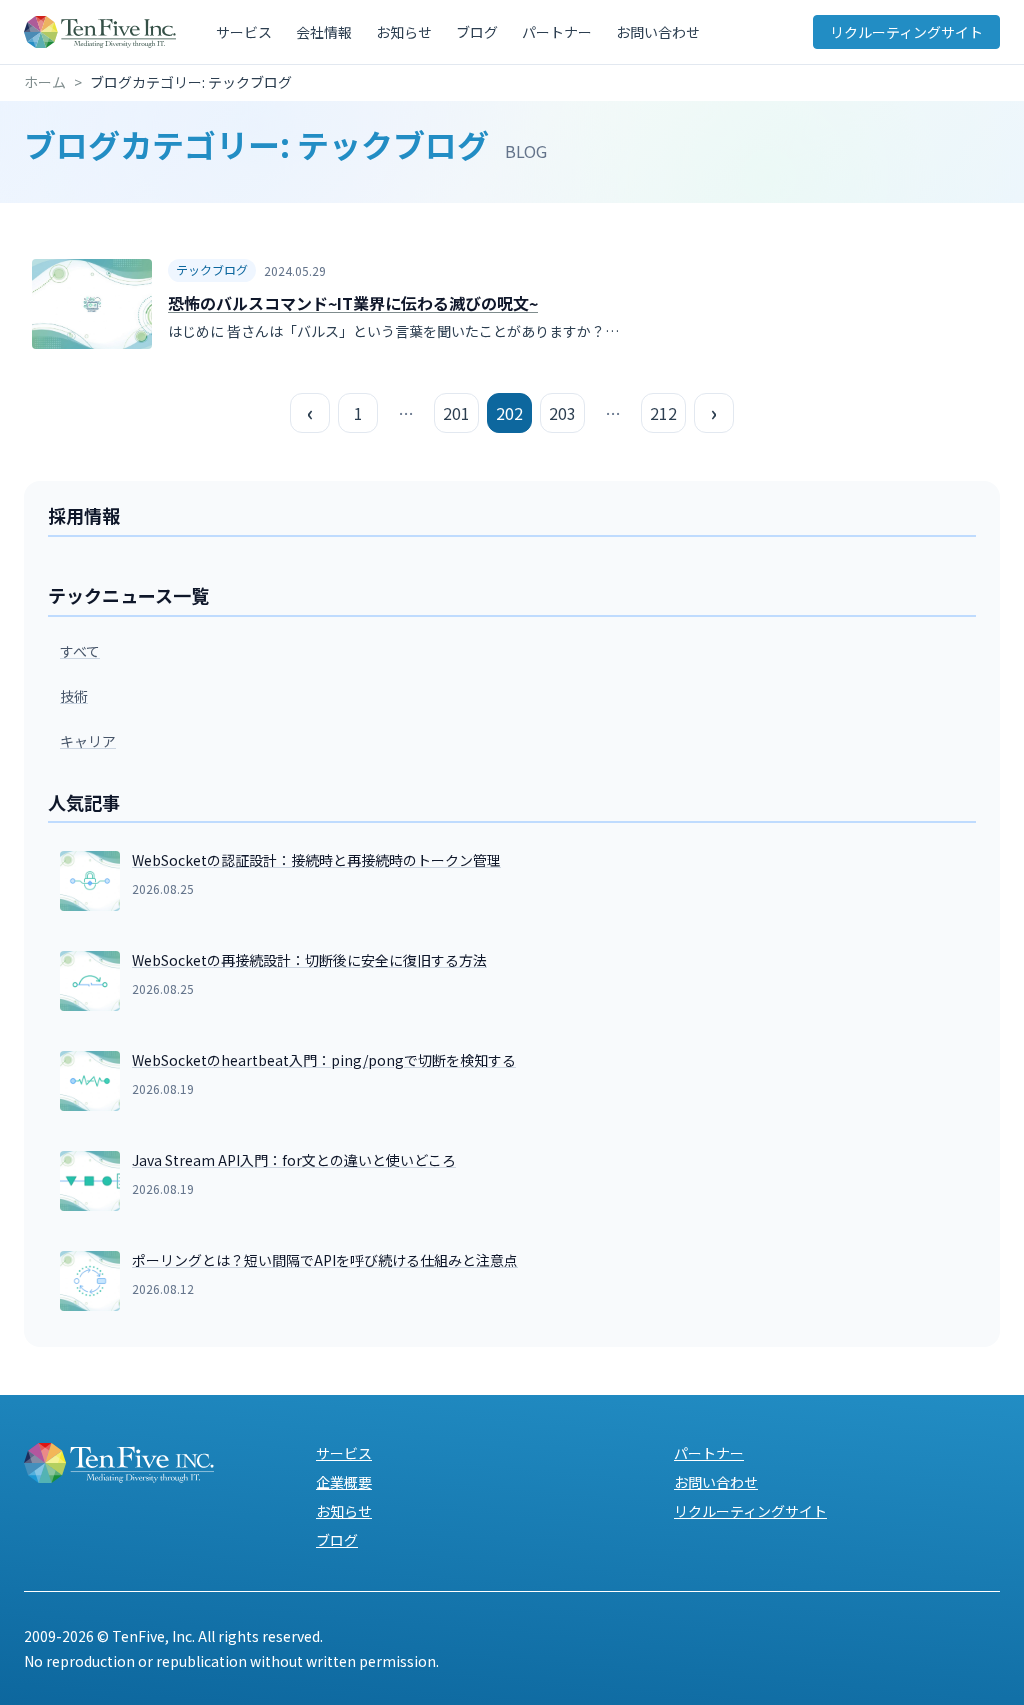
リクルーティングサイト (906, 32)
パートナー (557, 32)
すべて (80, 651)
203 (562, 413)
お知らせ (404, 32)
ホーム (45, 82)
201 (456, 413)
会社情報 (324, 32)
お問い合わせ (658, 32)
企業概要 (344, 1482)
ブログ (477, 32)
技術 (74, 696)
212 (663, 413)
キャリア (88, 741)
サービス (244, 32)
